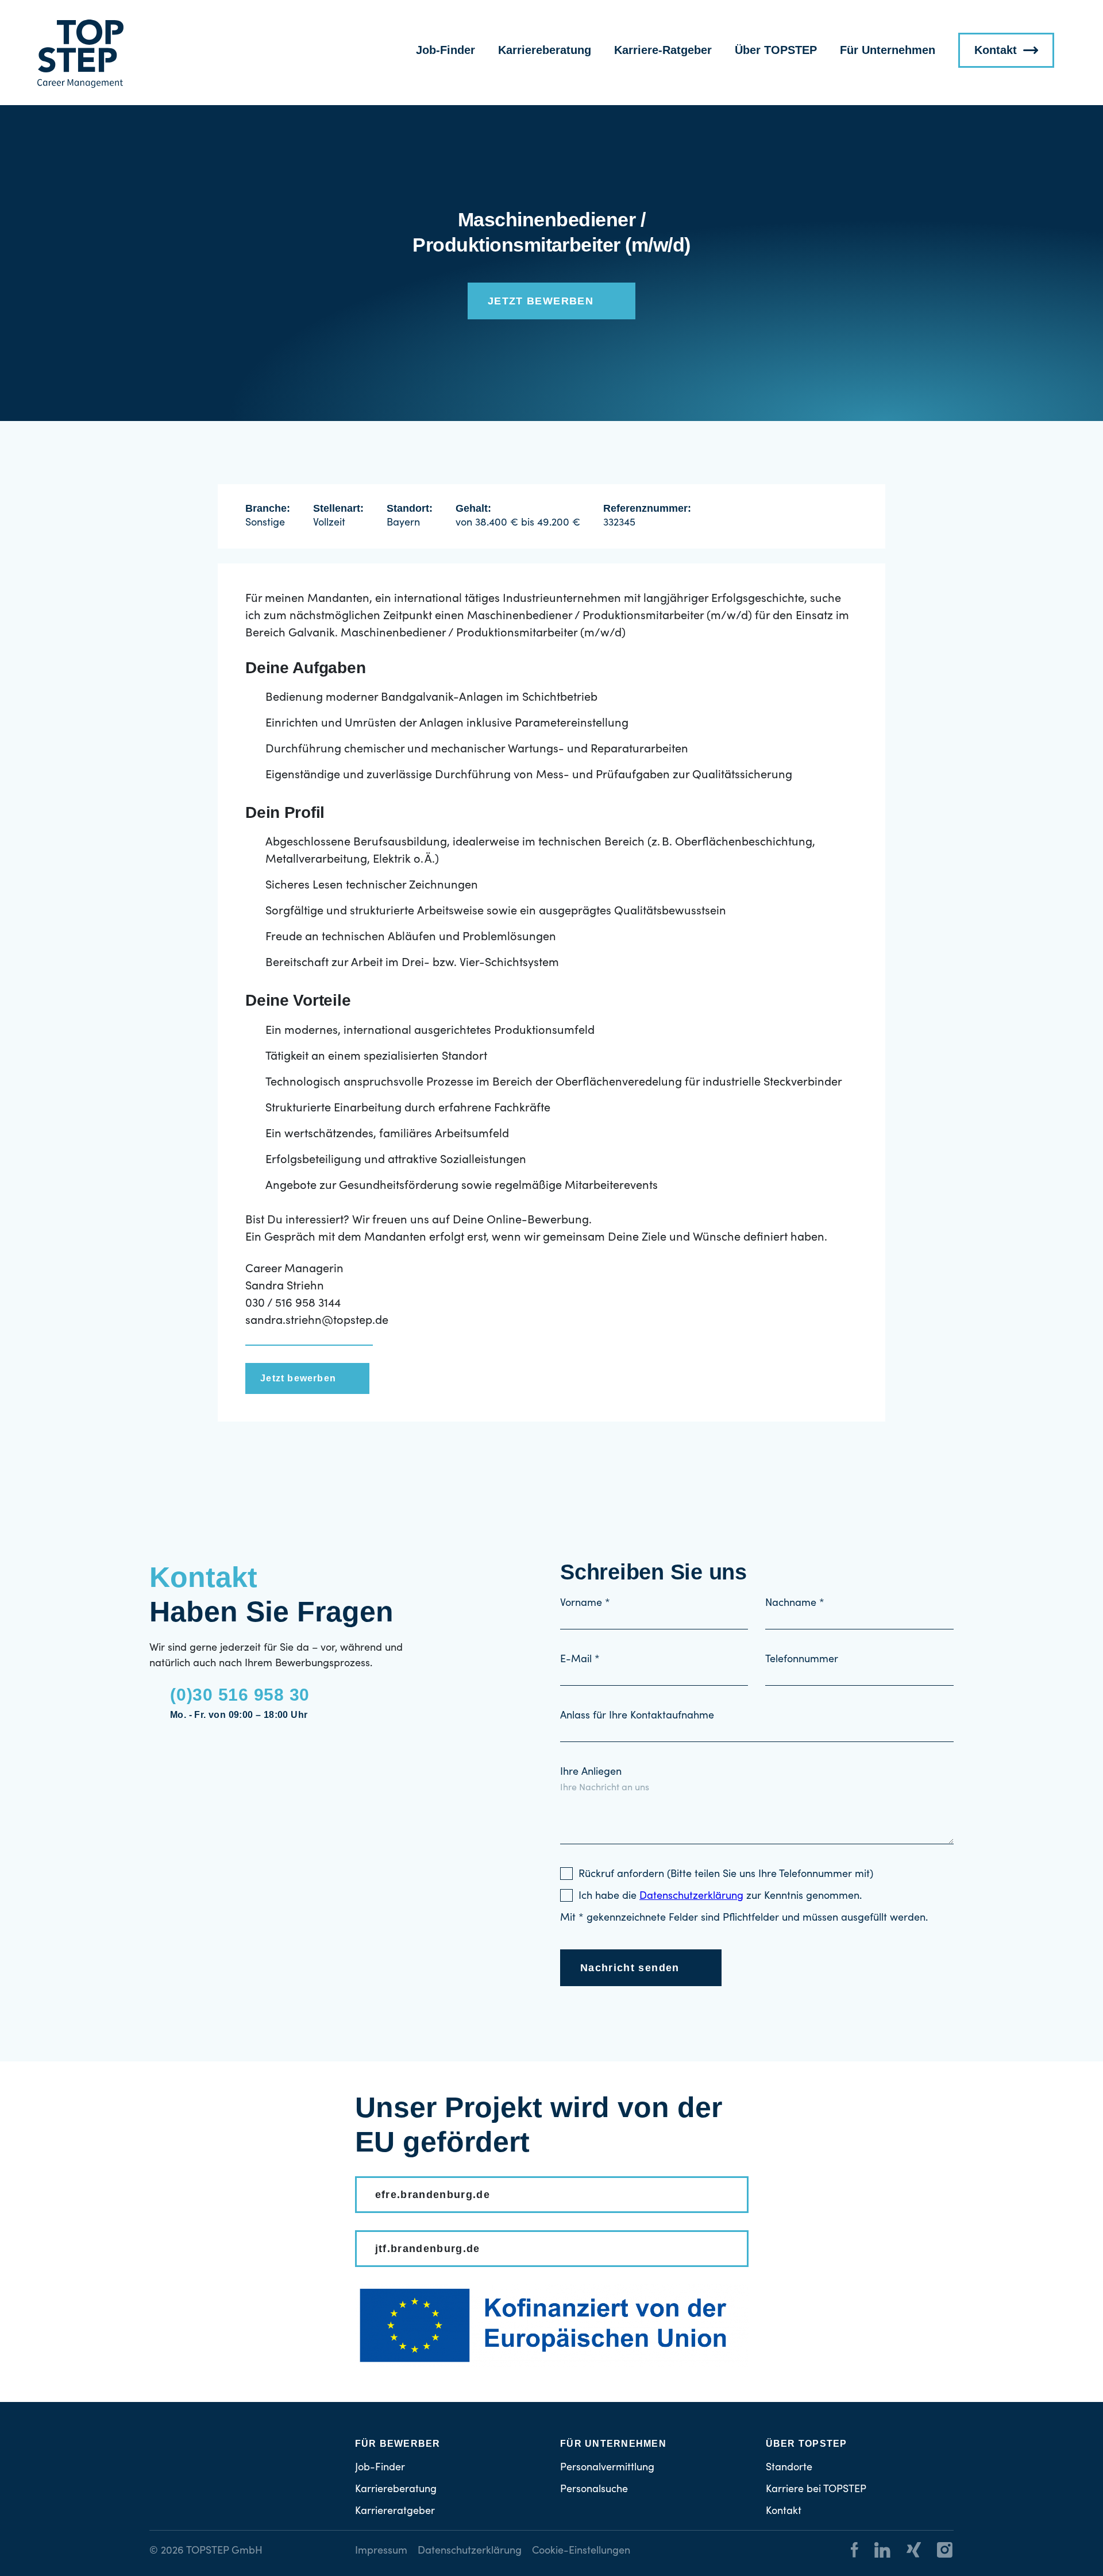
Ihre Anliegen (591, 1772)
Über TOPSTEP (776, 50)
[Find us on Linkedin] (876, 2552)
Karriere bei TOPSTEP (816, 2490)
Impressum (381, 2551)
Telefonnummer (802, 1660)
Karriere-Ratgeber (663, 50)
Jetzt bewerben (541, 301)
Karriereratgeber (395, 2512)
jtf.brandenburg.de (428, 2249)
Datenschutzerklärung (470, 2551)
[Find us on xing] (907, 2552)
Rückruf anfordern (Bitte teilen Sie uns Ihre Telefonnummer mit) (726, 1875)
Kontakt (996, 50)
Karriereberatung (545, 50)
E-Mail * (580, 1660)
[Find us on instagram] (938, 2552)
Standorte (789, 2468)
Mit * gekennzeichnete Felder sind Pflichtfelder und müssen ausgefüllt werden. (744, 1918)
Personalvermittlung (607, 2468)
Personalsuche (594, 2490)
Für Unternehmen (888, 50)
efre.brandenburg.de (433, 2195)
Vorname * (585, 1604)
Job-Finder (446, 50)
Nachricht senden (630, 1968)
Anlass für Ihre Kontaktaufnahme (637, 1716)
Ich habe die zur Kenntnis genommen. (720, 1897)
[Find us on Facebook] (855, 2552)
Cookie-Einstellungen (581, 2551)
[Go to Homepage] (80, 54)
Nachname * (795, 1604)
